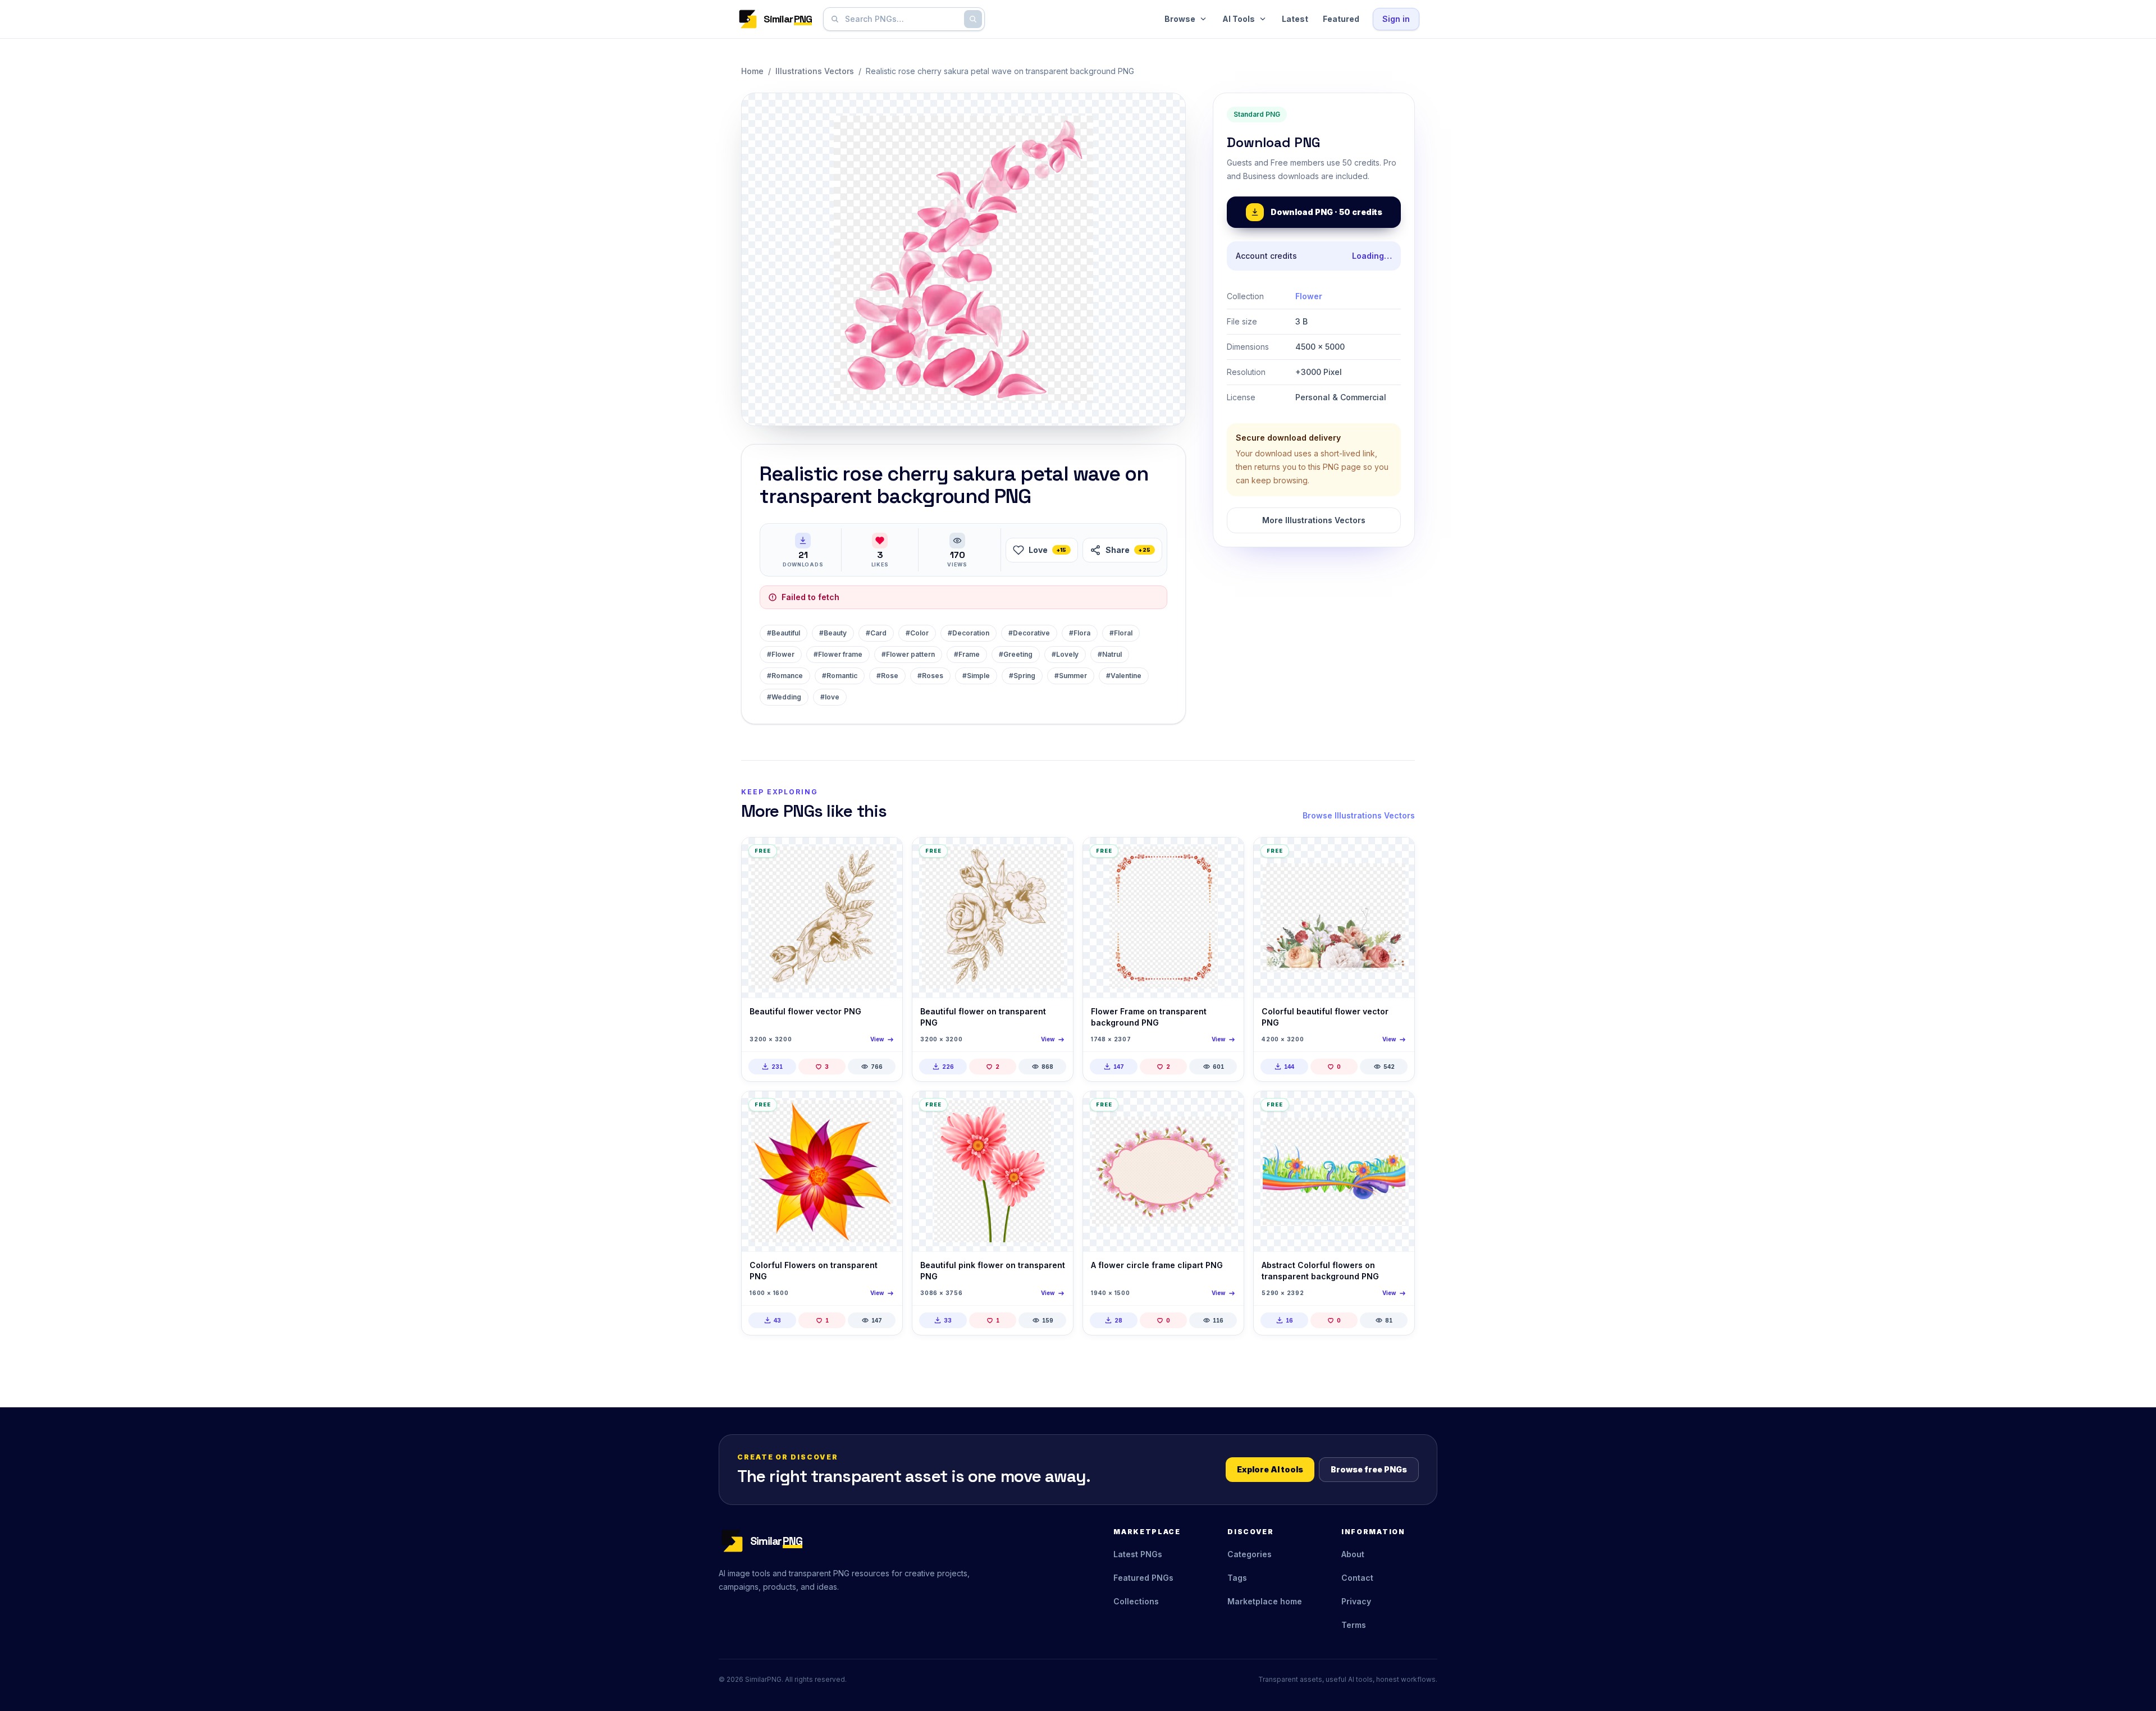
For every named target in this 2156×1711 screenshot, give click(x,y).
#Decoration (969, 633)
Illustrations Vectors (815, 71)
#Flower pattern (908, 654)
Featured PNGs (1143, 1578)
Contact (1357, 1578)
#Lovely (1065, 654)
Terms (1354, 1625)
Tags (1237, 1578)
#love (830, 697)
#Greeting (1016, 654)
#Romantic (840, 676)
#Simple (976, 676)
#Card (876, 633)
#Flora (1080, 633)
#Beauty (833, 633)
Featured (1341, 19)
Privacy (1356, 1601)
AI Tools (1239, 19)
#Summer (1071, 676)
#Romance (785, 676)
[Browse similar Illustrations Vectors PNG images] (884, 856)
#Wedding (784, 697)
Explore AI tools (1270, 1469)
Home (752, 71)
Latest (1295, 19)
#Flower (781, 654)
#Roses (930, 676)
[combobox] (902, 19)
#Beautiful (784, 633)
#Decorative (1029, 633)
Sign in (1396, 19)
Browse (1180, 19)
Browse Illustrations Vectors (1359, 815)
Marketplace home (1265, 1601)
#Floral (1121, 633)
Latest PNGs (1138, 1554)
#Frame (967, 654)
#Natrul (1110, 654)
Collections (1136, 1601)
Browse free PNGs (1369, 1469)
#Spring (1022, 676)
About (1353, 1554)
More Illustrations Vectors (1314, 520)
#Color (917, 633)
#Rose (887, 676)
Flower (1309, 296)
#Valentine (1124, 676)
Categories (1250, 1554)
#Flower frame (838, 654)
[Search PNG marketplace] (973, 19)
